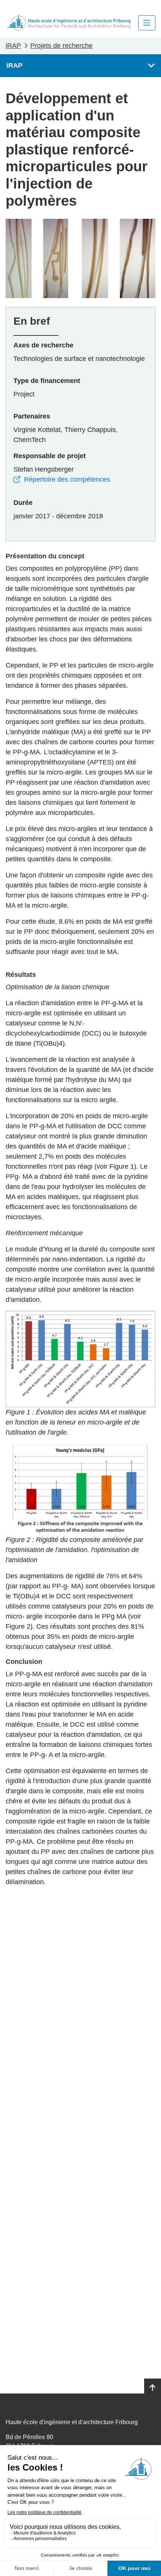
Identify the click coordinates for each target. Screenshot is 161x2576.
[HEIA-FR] (69, 23)
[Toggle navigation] (147, 23)
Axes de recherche (43, 345)
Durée (23, 503)
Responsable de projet (50, 456)
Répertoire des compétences (67, 479)
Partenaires (32, 416)
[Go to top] (153, 2388)
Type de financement (47, 381)
